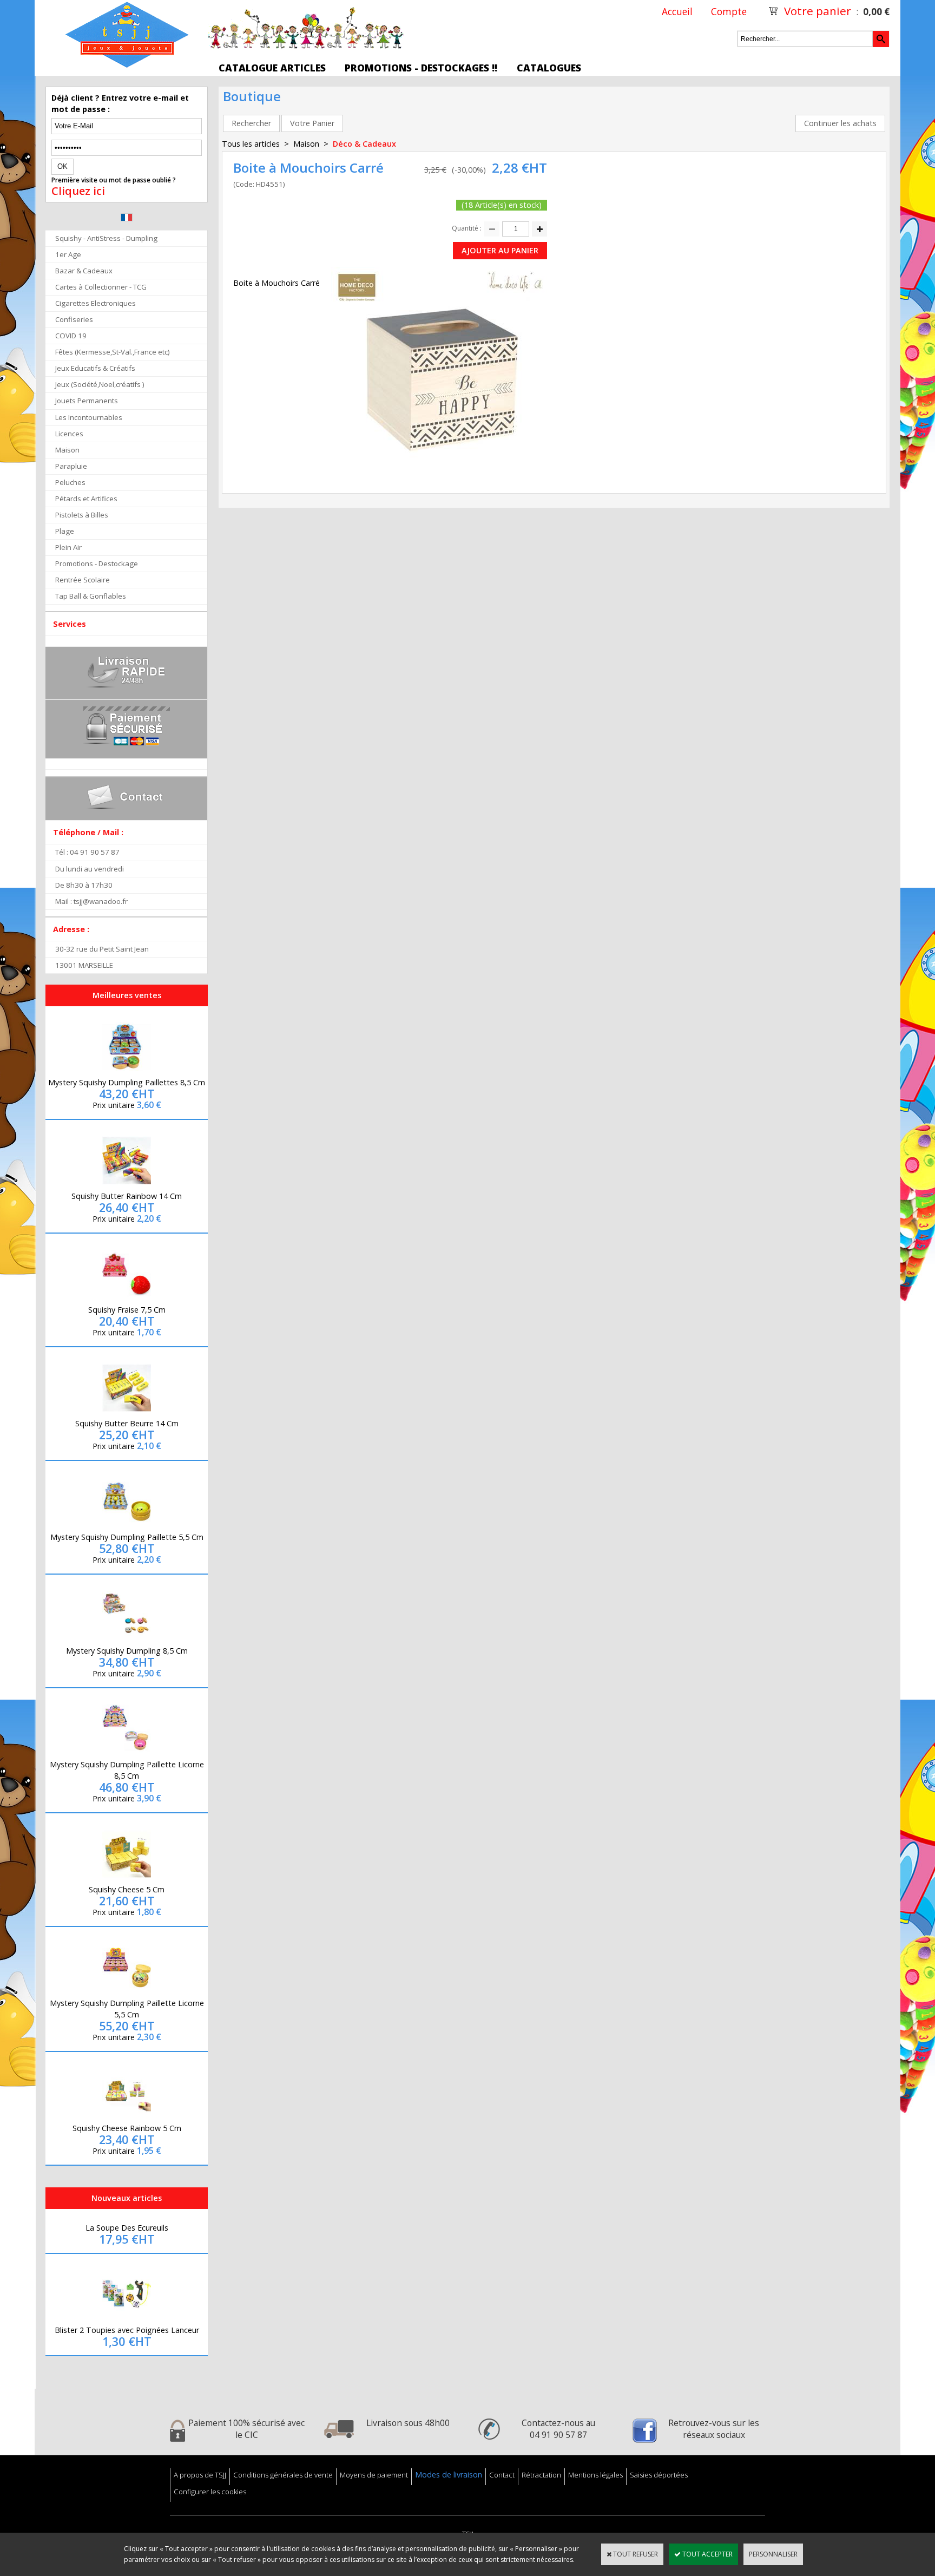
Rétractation (541, 2475)
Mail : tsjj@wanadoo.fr (91, 901)
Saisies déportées (659, 2475)
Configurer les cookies (210, 2492)
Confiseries (74, 319)
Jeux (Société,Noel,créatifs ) (100, 384)
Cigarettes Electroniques (96, 303)
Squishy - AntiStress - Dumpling (106, 238)
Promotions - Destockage (97, 563)
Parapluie (71, 466)
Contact (502, 2475)
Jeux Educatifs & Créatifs (95, 368)
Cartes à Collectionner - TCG (101, 287)
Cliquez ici (78, 191)
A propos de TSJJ (200, 2475)
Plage (65, 531)
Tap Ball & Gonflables (91, 596)
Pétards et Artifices (86, 499)
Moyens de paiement (374, 2475)
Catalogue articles (272, 68)
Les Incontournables (89, 417)
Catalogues (549, 68)
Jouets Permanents (87, 401)
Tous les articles (251, 144)
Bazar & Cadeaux (84, 271)
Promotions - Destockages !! (421, 68)
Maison (67, 450)
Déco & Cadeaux (364, 144)
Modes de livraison (449, 2475)
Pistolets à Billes (82, 515)
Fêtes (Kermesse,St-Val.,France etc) (113, 352)
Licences (69, 434)
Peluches (70, 482)
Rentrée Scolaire (83, 580)
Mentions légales (595, 2475)
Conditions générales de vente (283, 2475)
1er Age (68, 254)
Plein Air (68, 547)
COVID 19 (71, 336)
